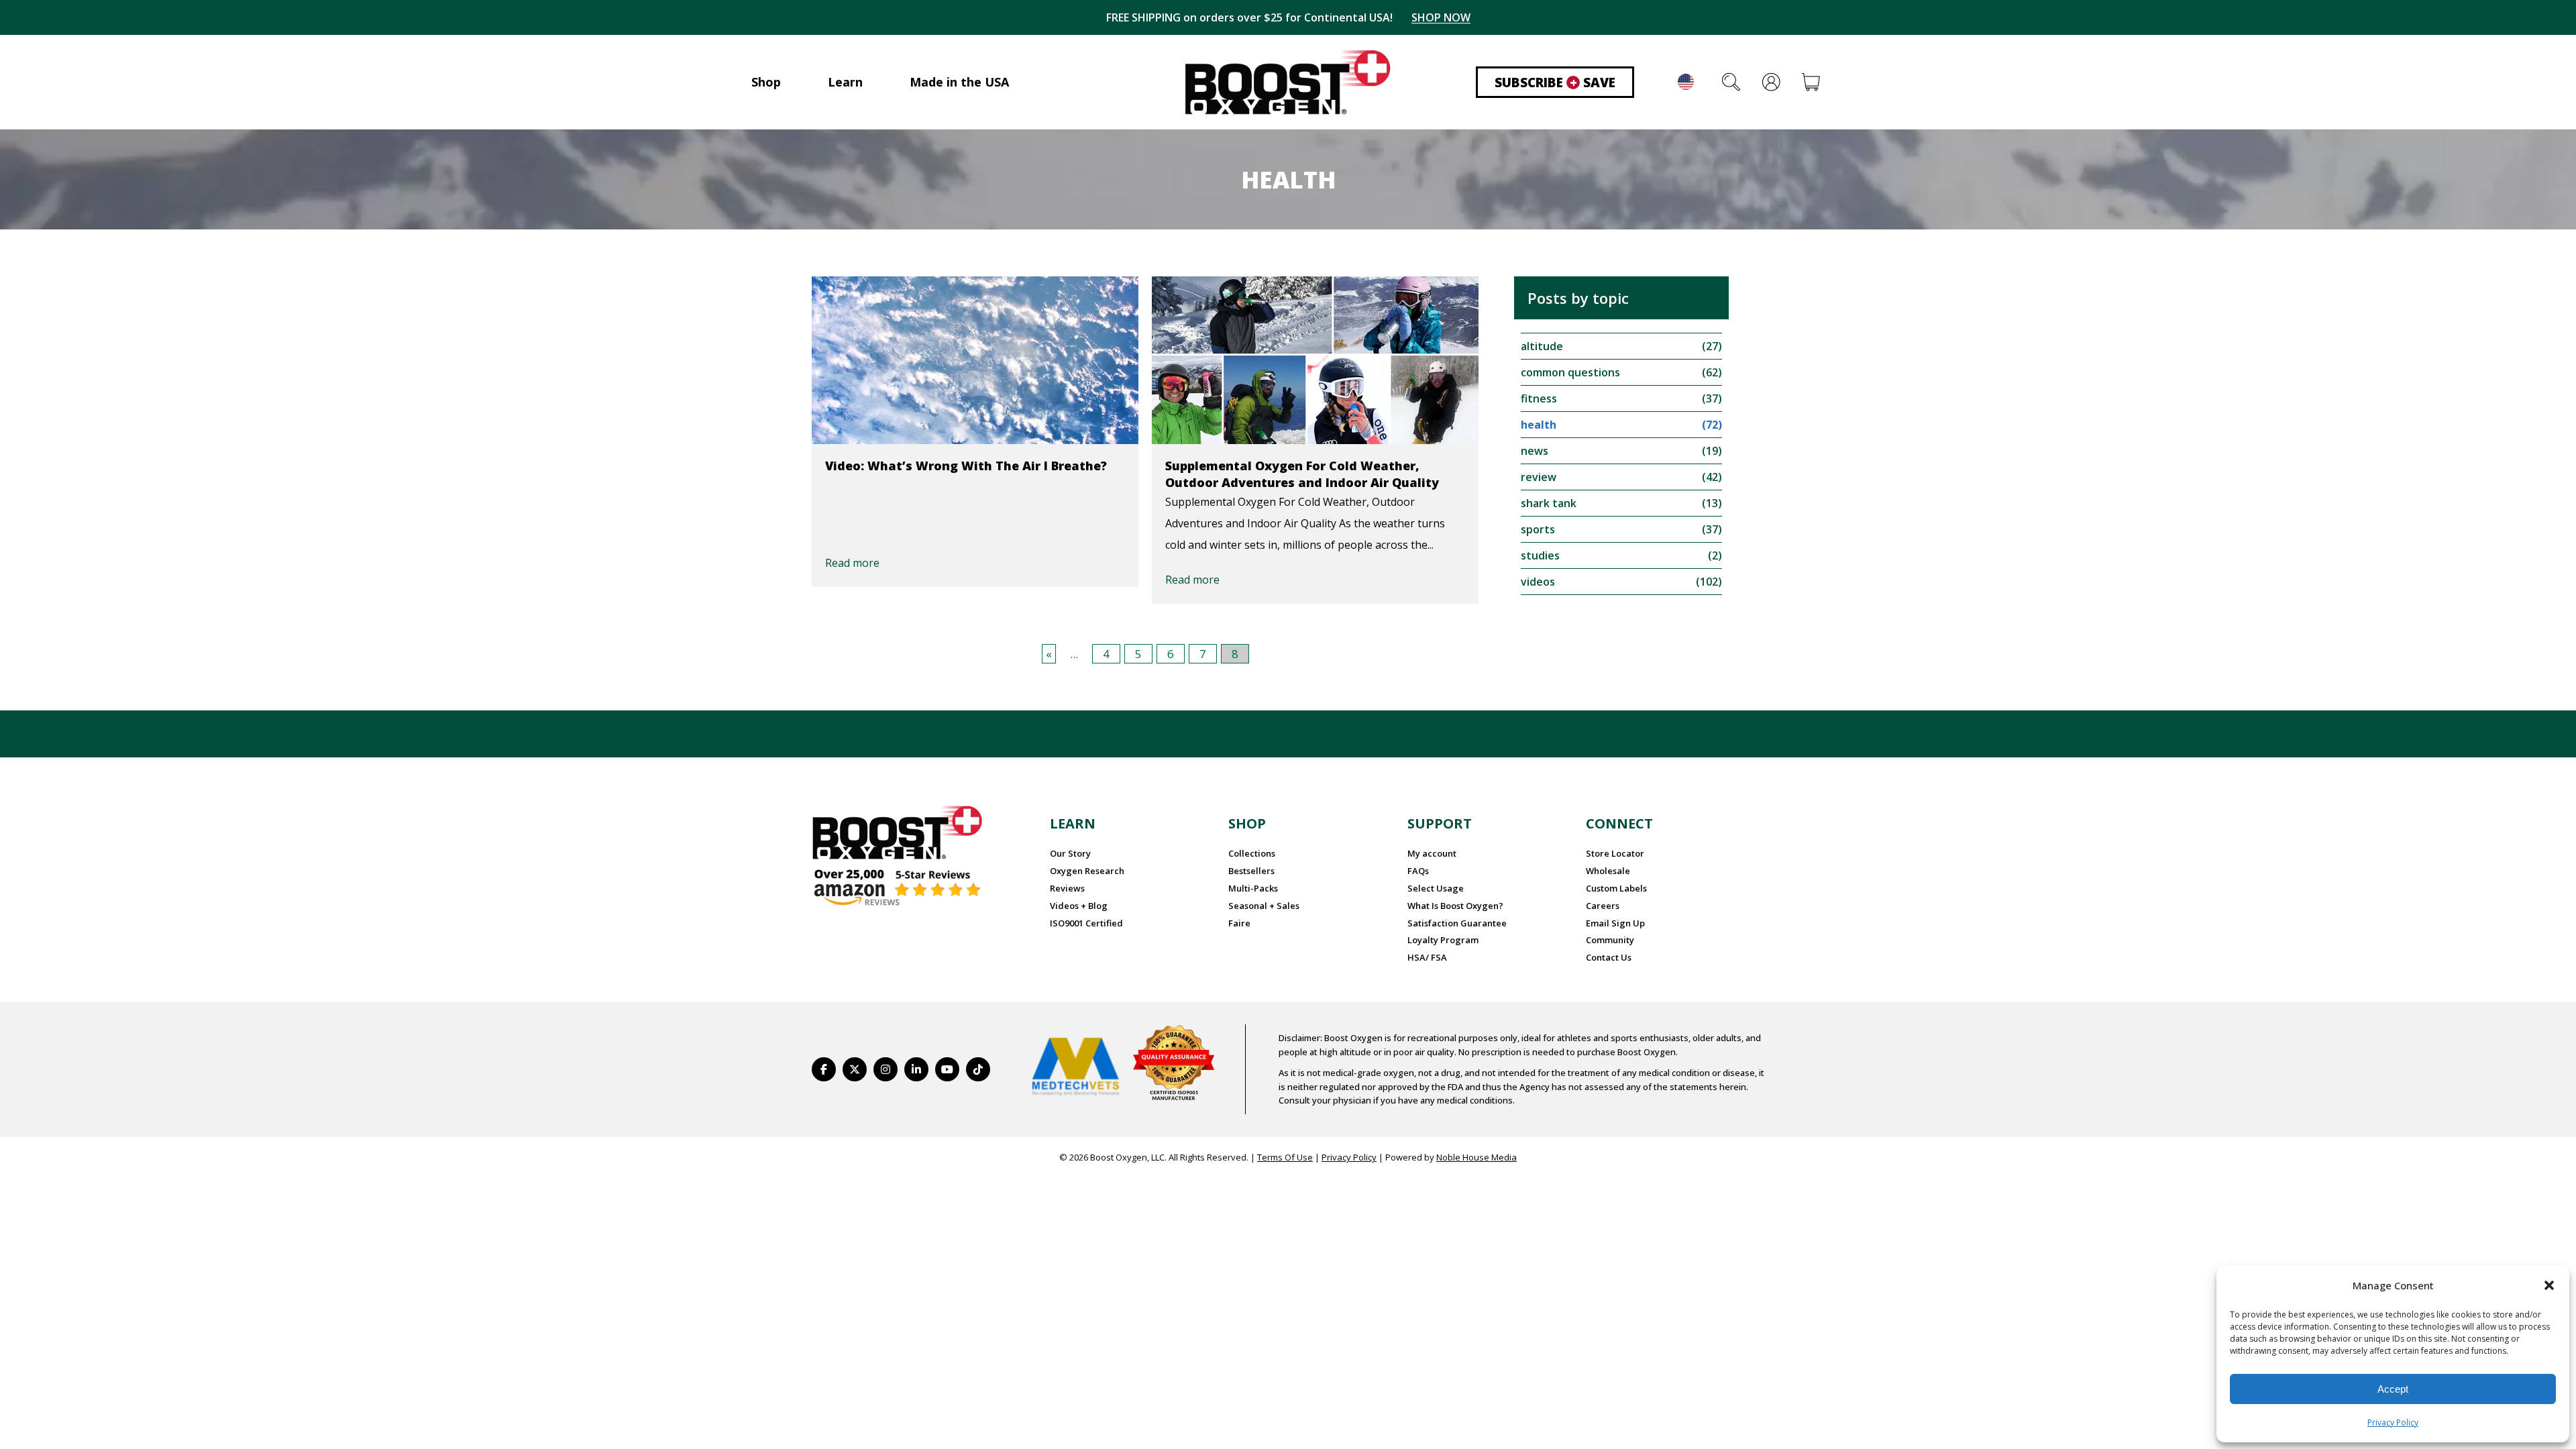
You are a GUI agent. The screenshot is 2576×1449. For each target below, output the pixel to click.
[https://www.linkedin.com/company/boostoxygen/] (916, 1069)
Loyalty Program (1443, 940)
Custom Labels (1616, 888)
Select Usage (1436, 888)
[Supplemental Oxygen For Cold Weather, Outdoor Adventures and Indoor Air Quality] (1315, 360)
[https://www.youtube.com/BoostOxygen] (947, 1069)
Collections (1252, 853)
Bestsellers (1251, 871)
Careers (1603, 906)
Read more (852, 563)
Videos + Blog (1079, 906)
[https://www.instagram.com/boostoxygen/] (885, 1069)
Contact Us (1609, 957)
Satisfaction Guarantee (1457, 923)
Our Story (1070, 853)
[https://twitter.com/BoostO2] (855, 1069)
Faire (1239, 923)
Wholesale (1608, 871)
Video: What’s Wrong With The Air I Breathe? (966, 466)
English (1686, 82)
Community (1610, 940)
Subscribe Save (1555, 83)
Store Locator (1615, 853)
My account (1432, 853)
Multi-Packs (1253, 888)
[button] (2549, 1285)
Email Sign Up (1615, 923)
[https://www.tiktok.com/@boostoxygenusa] (978, 1069)
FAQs (1418, 871)
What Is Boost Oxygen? (1455, 906)
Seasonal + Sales (1264, 906)
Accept (2393, 1389)
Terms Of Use (1285, 1157)
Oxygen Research (1087, 871)
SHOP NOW (1441, 17)
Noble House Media (1477, 1157)
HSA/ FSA (1427, 957)
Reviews (1067, 888)
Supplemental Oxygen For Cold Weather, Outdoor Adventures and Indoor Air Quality (1302, 474)
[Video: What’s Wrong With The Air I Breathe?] (975, 360)
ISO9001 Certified (1086, 923)
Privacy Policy (2393, 1423)
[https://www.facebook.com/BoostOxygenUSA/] (824, 1069)
